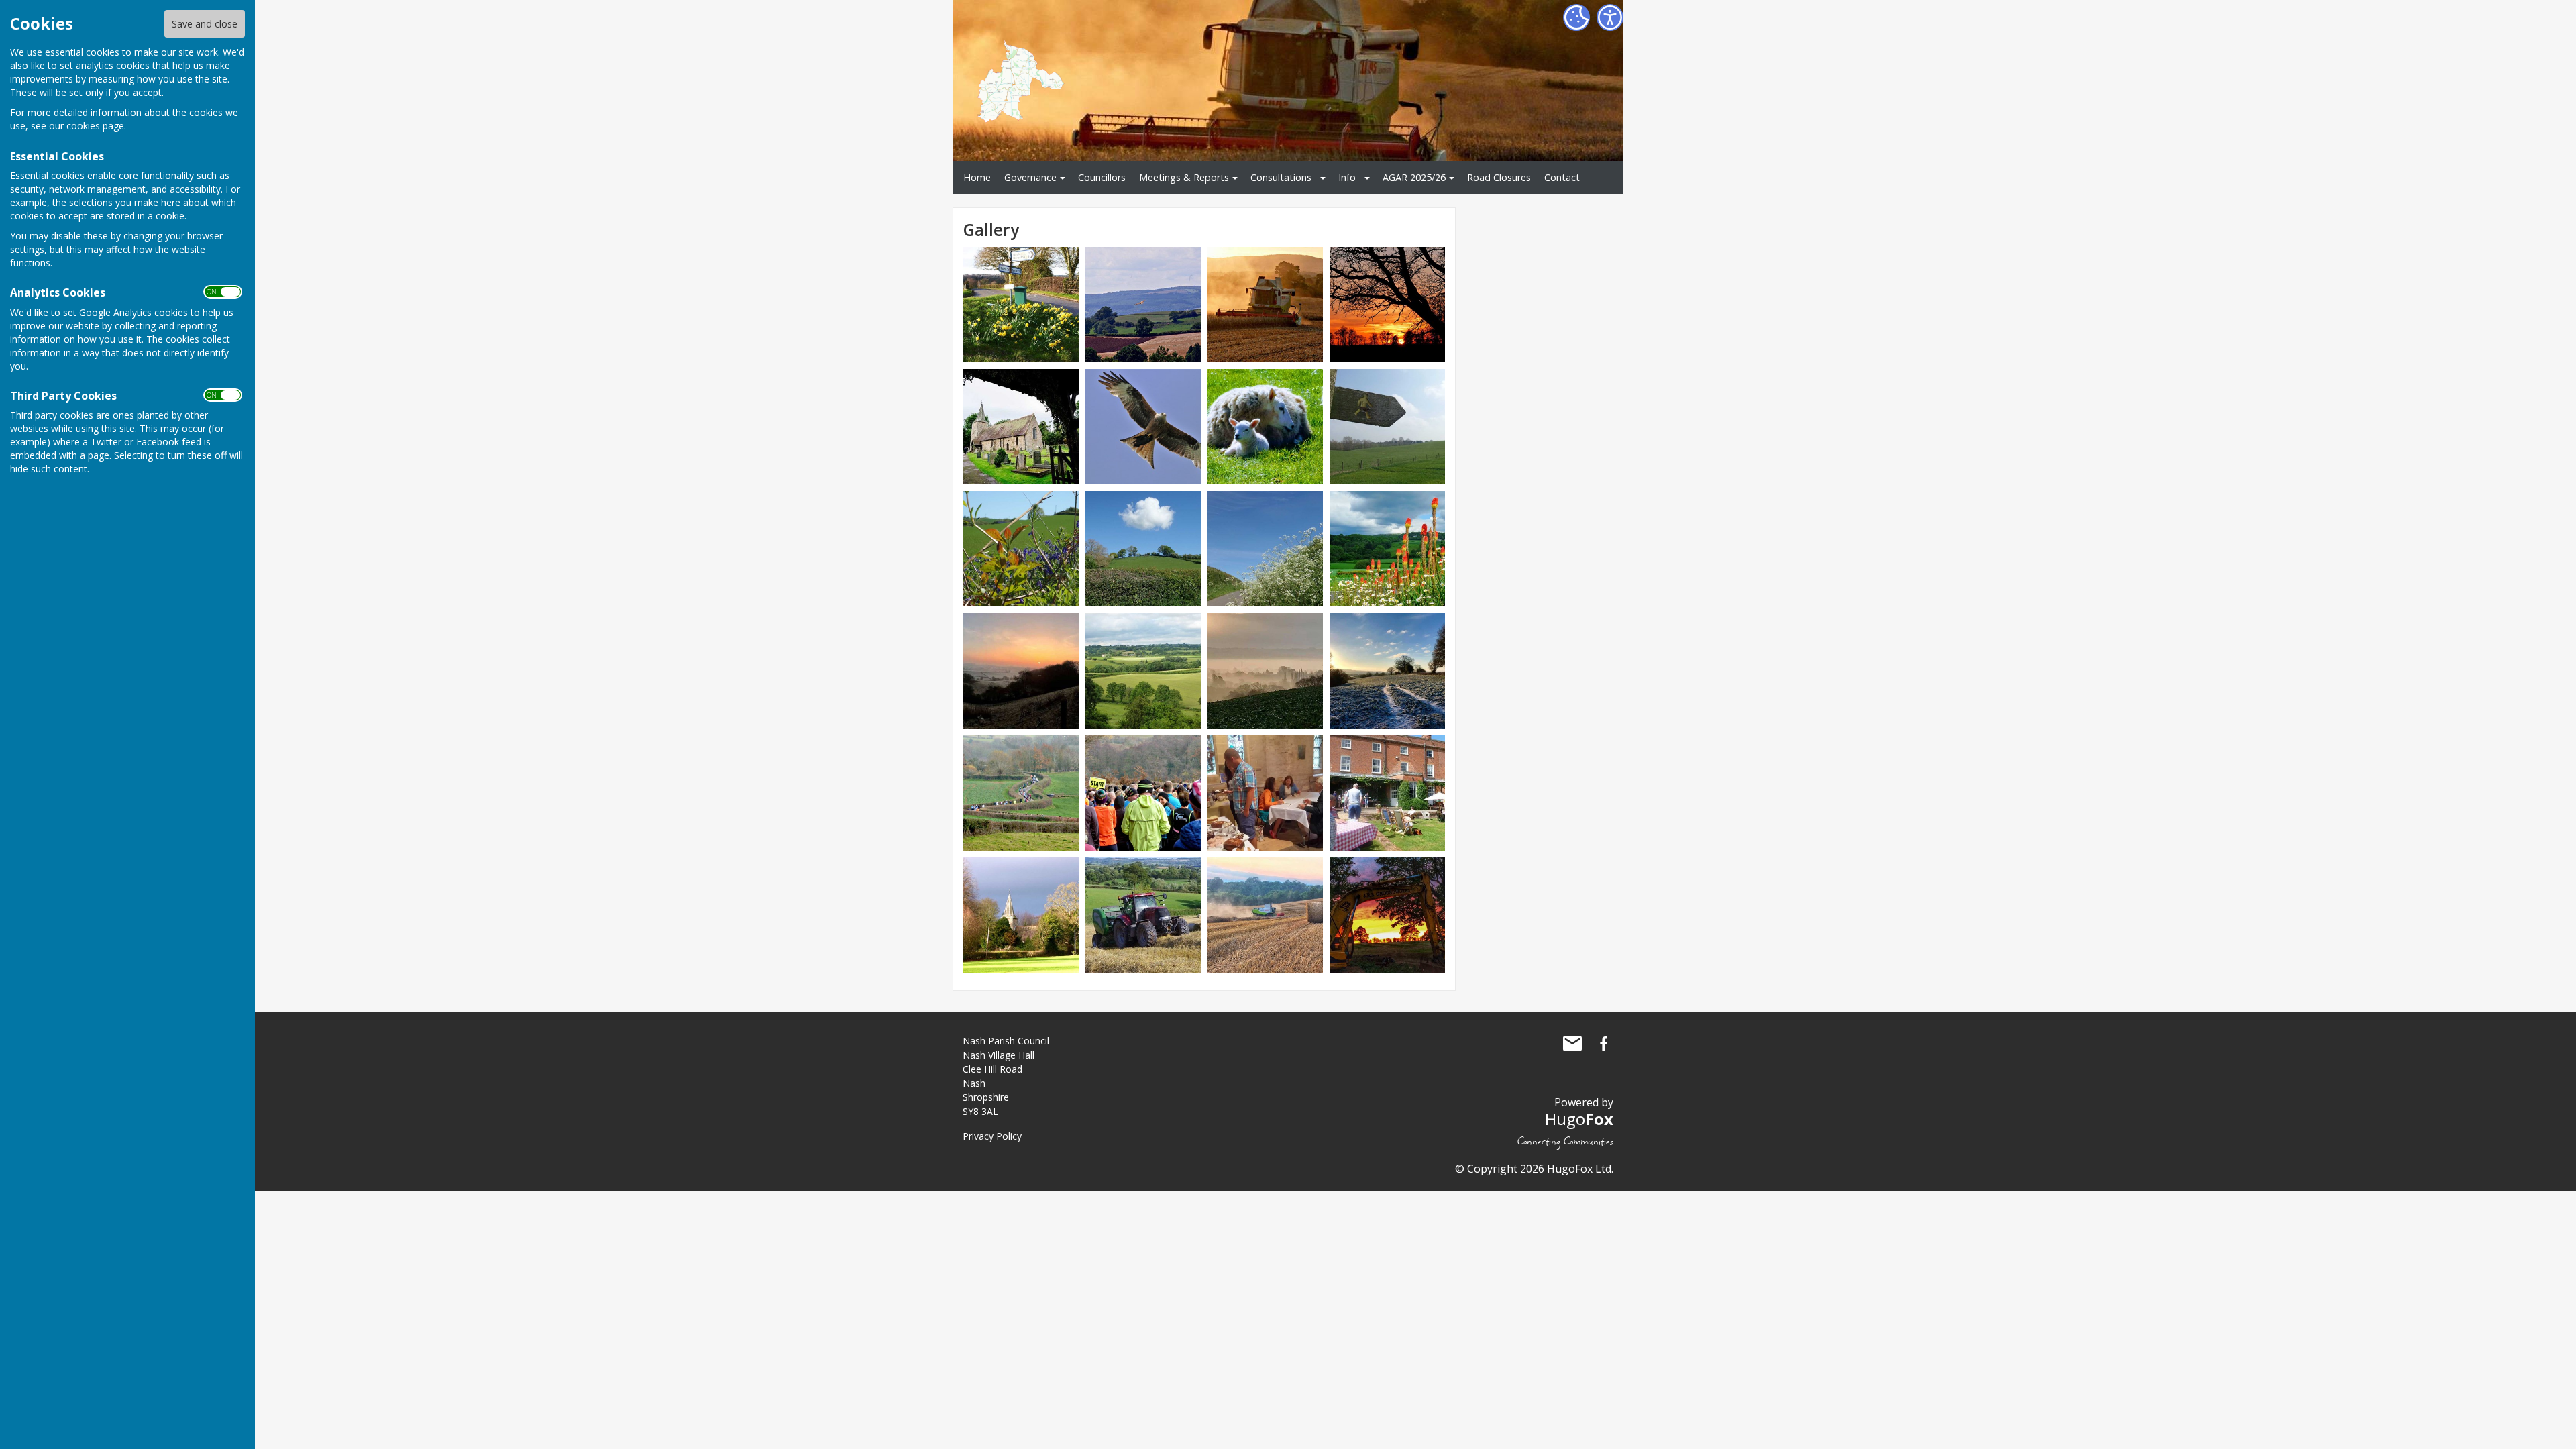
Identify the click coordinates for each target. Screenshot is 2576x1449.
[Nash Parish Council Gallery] (1021, 304)
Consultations (1281, 177)
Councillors (1102, 177)
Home (977, 177)
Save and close (205, 24)
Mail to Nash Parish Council (1572, 1044)
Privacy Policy (992, 1136)
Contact (1562, 177)
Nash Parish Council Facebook (1603, 1044)
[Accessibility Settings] (1610, 17)
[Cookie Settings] (1576, 17)
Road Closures (1499, 177)
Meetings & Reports (1184, 177)
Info (1347, 177)
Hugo (1579, 1119)
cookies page (95, 126)
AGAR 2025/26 (1414, 177)
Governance (1030, 177)
